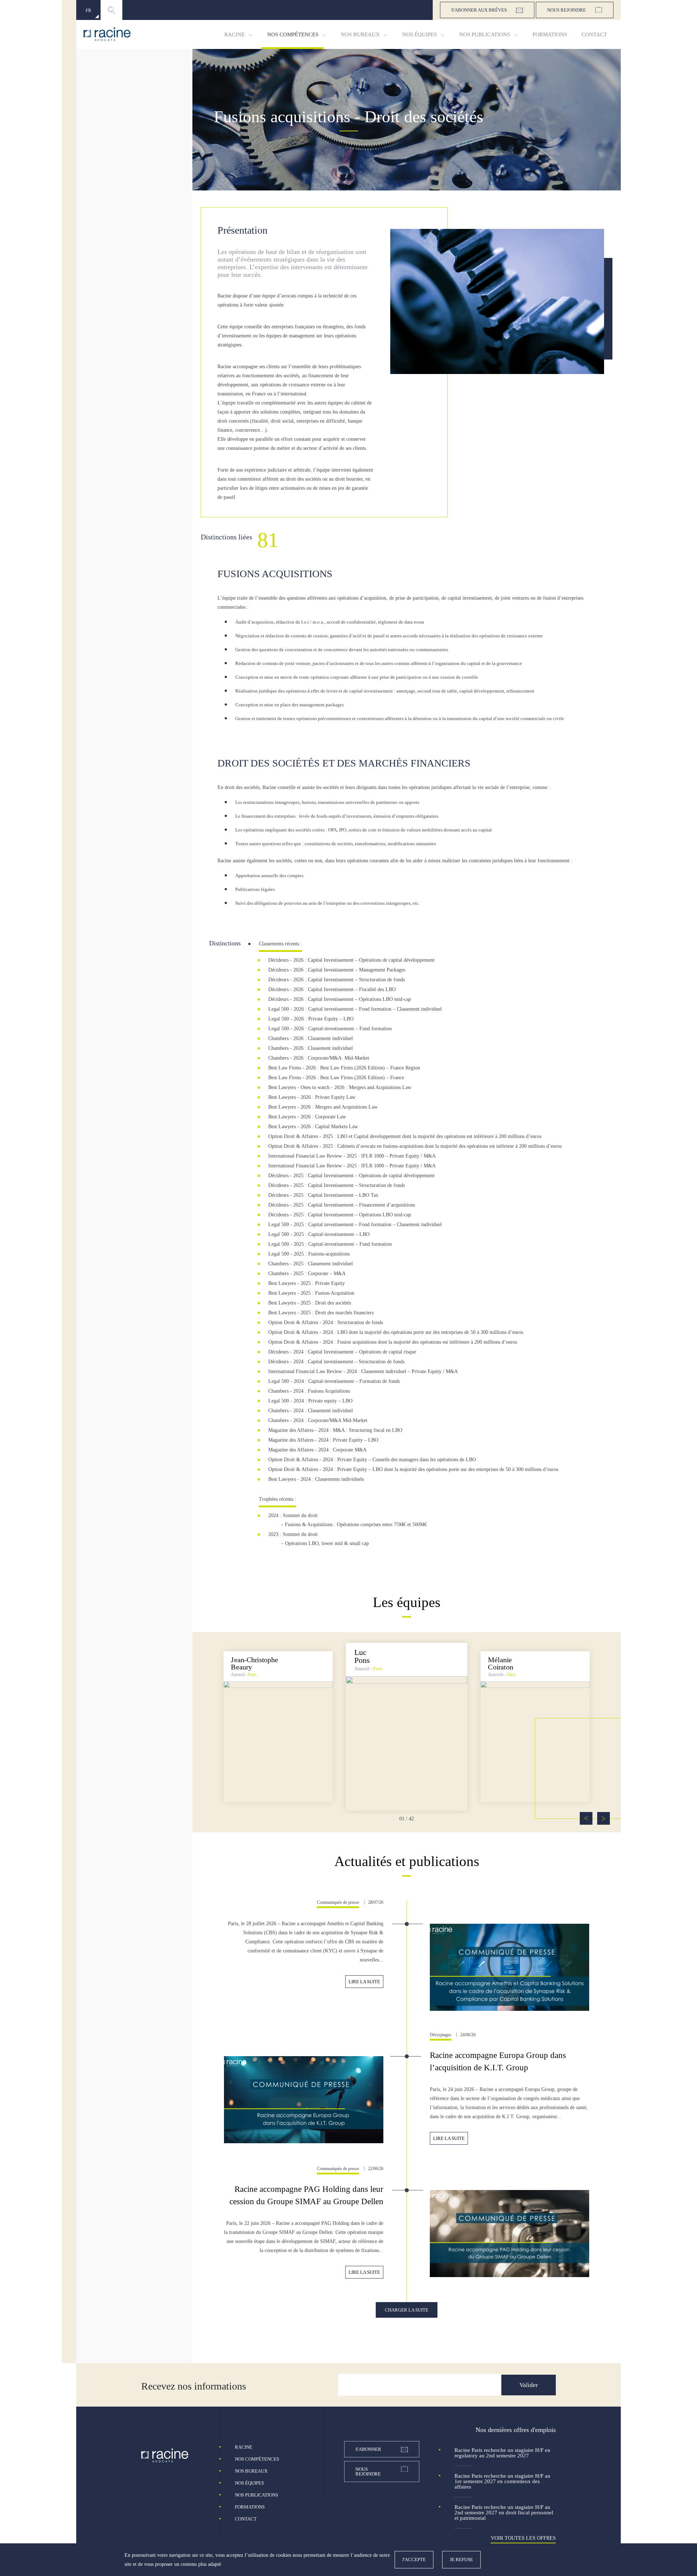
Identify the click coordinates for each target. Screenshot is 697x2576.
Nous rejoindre (566, 10)
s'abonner (368, 2449)
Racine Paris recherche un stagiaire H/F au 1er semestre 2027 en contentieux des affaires (502, 2481)
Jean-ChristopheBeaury (254, 1663)
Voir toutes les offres (523, 2538)
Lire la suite (364, 1982)
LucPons (362, 1656)
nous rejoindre (368, 2472)
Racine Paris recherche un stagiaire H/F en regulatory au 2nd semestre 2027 (502, 2453)
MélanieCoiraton (500, 1663)
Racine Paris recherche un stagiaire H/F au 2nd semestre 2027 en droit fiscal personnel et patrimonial (504, 2513)
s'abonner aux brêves (479, 10)
